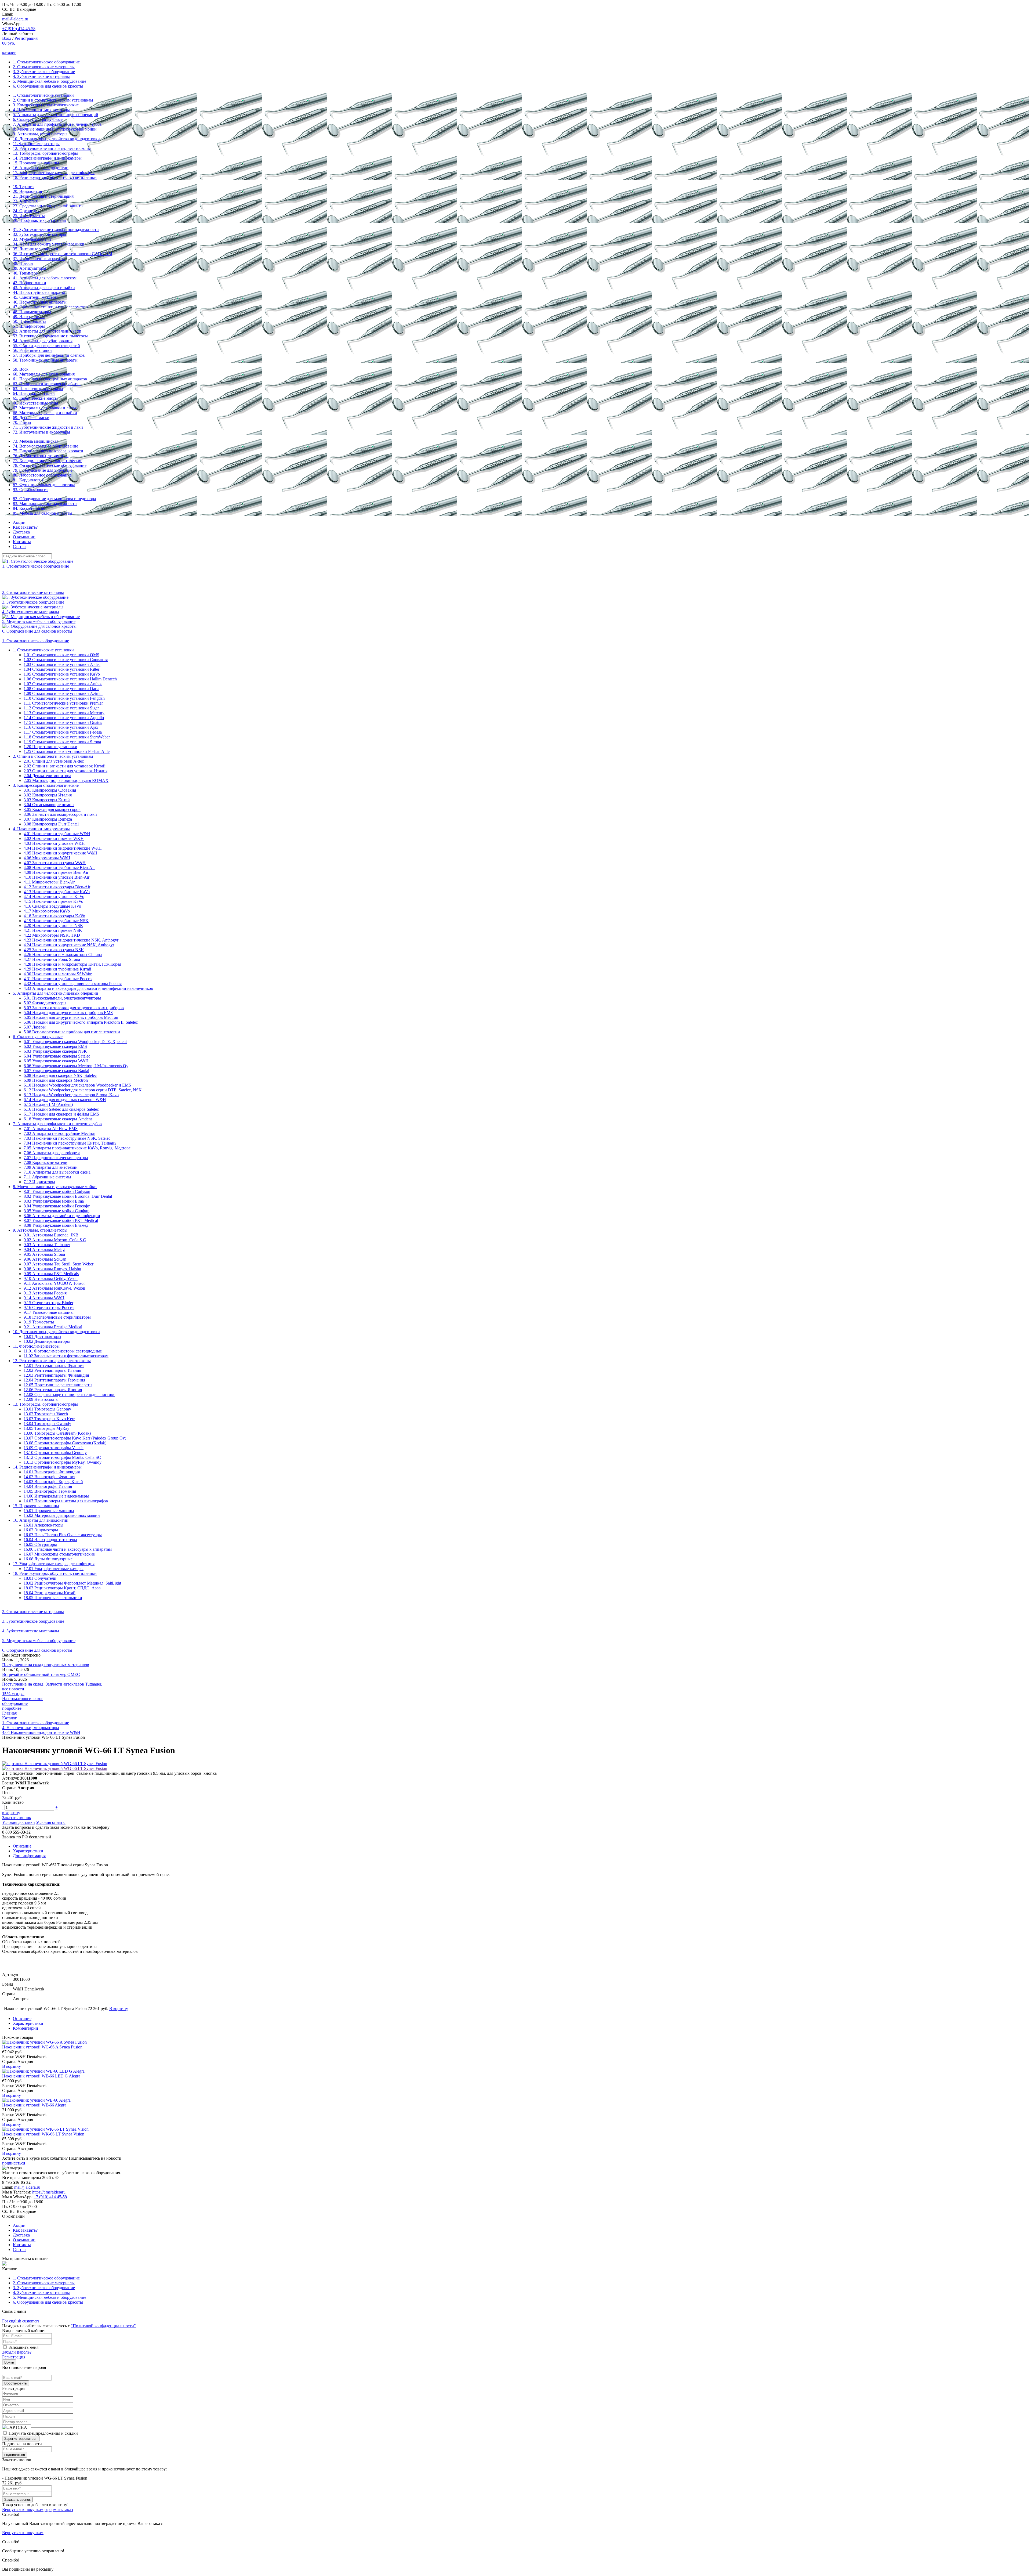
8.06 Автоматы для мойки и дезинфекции (62, 1216)
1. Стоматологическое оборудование (46, 62)
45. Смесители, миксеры (35, 297)
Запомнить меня (23, 2347)
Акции (19, 522)
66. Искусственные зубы (35, 403)
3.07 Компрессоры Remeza (48, 819)
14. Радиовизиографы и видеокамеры (47, 158)
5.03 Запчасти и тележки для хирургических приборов (74, 1008)
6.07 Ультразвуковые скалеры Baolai (56, 1071)
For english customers (21, 2321)
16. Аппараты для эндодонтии (41, 168)
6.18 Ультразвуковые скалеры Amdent (58, 1119)
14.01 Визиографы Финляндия (52, 1472)
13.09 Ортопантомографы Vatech (54, 1448)
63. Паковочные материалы (38, 389)
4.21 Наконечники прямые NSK (53, 930)
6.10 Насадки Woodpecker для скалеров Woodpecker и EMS (77, 1085)
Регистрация (26, 38)
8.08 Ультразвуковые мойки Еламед (56, 1225)
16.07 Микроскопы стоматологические (59, 1554)
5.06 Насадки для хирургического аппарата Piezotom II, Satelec (81, 1022)
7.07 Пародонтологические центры (56, 1158)
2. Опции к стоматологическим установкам (53, 100)
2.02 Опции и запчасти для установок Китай (65, 766)
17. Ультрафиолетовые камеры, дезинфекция (54, 173)
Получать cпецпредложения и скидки (43, 2433)
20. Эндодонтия (27, 191)
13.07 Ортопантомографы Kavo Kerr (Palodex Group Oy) (75, 1438)
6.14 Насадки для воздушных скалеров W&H (65, 1100)
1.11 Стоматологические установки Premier (63, 703)
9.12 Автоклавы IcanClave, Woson (54, 1288)
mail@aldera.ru (15, 19)
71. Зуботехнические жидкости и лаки (48, 427)
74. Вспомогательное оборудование (46, 446)
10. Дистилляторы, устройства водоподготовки (56, 139)
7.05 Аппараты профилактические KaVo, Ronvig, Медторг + (79, 1148)
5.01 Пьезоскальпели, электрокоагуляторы (62, 998)
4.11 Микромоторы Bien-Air (49, 882)
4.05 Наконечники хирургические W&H (61, 853)
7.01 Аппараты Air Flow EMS (51, 1129)
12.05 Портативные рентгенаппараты (58, 1385)
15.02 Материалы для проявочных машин (62, 1515)
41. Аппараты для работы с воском (45, 278)
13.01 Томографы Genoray (47, 1409)
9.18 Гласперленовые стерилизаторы (57, 1317)
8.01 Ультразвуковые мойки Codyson (57, 1191)
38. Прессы (23, 263)
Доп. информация (29, 1856)
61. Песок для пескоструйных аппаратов (50, 379)
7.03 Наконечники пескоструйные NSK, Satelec (67, 1138)
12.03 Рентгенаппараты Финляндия (56, 1375)
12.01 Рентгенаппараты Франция (54, 1365)
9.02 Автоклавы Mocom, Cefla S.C (55, 1240)
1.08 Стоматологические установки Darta (61, 689)
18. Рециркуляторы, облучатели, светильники (55, 177)
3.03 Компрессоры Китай (47, 800)
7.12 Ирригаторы (39, 1182)
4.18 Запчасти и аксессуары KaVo (54, 916)
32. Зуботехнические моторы (39, 234)
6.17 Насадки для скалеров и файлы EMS (61, 1114)
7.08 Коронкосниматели (46, 1162)
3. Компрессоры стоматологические (46, 105)
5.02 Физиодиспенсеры (45, 1003)
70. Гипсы (22, 422)
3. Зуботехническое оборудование (44, 72)
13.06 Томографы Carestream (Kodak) (57, 1433)
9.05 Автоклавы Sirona (44, 1254)
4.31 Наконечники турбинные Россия (58, 979)
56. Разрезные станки (32, 350)
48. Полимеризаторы (32, 312)
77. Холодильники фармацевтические (48, 461)
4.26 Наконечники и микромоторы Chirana (63, 955)
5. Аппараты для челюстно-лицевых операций (56, 115)
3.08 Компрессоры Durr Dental (51, 824)
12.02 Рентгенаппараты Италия (52, 1370)
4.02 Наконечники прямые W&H (54, 838)
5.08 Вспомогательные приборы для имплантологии (72, 1032)
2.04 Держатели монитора (47, 776)
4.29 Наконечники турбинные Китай (57, 969)
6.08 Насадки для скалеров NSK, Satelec (60, 1075)
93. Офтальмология (31, 490)
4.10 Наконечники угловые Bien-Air (57, 877)
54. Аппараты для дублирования (43, 341)
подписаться (14, 2163)
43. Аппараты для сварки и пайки (44, 288)
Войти (9, 2362)
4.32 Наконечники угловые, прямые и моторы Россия (73, 984)
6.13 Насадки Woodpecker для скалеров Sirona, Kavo (71, 1095)
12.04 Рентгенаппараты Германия (54, 1380)
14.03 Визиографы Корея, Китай (53, 1482)
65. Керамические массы (35, 398)
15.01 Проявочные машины (49, 1511)
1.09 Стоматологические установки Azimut (63, 693)
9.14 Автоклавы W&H (44, 1298)
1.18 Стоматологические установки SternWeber (67, 737)
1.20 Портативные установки (50, 747)
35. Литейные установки (36, 249)
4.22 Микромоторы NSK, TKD (52, 935)
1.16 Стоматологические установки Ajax (61, 727)
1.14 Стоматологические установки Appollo (64, 718)
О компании (24, 537)
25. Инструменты (29, 216)
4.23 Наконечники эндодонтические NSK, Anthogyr (71, 940)
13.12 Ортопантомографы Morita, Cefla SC (62, 1457)
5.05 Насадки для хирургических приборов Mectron (71, 1017)
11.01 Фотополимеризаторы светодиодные (63, 1351)
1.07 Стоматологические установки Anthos (63, 684)
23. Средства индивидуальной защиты (48, 206)
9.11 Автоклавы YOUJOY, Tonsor (54, 1283)
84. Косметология (29, 508)
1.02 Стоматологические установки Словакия (66, 660)
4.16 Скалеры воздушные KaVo (52, 906)
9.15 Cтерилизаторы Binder (48, 1303)
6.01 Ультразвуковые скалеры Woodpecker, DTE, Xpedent (75, 1042)
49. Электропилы (29, 317)
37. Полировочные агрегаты (39, 259)
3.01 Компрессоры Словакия (50, 790)
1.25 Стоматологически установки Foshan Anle (67, 751)
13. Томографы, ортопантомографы (45, 153)
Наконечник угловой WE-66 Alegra (34, 2105)
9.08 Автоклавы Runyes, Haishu (52, 1269)
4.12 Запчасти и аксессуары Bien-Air (57, 887)
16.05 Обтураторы (40, 1544)
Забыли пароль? (17, 2352)
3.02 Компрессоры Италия (48, 795)
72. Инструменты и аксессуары (41, 432)
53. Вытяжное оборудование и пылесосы (50, 336)
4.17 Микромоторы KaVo (47, 911)
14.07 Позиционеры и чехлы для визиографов (66, 1501)
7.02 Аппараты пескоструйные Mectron (59, 1133)
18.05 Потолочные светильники (53, 1598)
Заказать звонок (17, 1818)
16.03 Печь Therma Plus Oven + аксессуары (63, 1535)
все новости (13, 1689)
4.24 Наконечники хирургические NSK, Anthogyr (69, 945)
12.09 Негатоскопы (41, 1399)
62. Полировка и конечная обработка (47, 384)
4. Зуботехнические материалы (41, 76)
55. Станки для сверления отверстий (46, 346)
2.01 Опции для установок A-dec (54, 761)
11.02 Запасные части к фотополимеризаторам (66, 1356)
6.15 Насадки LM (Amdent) (48, 1104)
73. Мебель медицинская (36, 441)
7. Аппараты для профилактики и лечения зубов (57, 124)
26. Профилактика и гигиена (39, 220)
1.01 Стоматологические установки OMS (61, 655)
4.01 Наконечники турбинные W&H (57, 834)
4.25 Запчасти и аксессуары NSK (54, 950)
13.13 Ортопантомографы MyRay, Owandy (63, 1462)
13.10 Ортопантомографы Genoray (55, 1453)
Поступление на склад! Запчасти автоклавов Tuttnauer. (52, 1684)
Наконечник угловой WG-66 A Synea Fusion (42, 2047)
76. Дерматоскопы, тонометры (41, 456)
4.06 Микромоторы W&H (47, 858)
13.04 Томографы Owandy (47, 1424)
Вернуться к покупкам (23, 2510)
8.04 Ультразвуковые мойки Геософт (57, 1206)
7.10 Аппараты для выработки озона (57, 1172)
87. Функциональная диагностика (44, 485)
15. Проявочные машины (36, 163)
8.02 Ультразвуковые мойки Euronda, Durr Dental (68, 1196)
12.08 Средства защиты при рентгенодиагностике (69, 1395)
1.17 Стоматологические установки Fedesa (63, 732)
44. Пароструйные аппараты (39, 292)
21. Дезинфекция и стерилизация (43, 196)
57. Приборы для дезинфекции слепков (49, 355)
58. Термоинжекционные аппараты (45, 360)
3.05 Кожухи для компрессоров (52, 809)
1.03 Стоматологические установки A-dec (62, 664)
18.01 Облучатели (40, 1578)
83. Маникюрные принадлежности (45, 504)
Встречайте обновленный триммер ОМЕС (41, 1674)
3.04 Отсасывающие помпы (49, 805)
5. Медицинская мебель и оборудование (50, 81)
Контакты (22, 542)
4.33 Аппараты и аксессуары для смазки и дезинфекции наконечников (88, 988)
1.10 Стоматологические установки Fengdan (64, 698)
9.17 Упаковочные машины (49, 1312)
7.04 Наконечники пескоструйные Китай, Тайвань (70, 1143)
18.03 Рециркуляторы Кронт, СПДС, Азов (62, 1588)
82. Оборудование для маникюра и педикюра (54, 499)
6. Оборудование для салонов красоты (48, 86)
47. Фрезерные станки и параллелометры (51, 307)
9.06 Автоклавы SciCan (45, 1259)
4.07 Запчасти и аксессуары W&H (55, 863)
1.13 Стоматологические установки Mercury (64, 713)
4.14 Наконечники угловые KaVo (54, 896)
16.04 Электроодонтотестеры (50, 1540)
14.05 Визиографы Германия (50, 1491)
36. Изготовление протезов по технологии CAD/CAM (63, 254)
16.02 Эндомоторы (41, 1530)
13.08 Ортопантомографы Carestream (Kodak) (65, 1443)
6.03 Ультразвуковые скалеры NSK (55, 1051)
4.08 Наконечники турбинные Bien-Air (59, 867)
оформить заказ (59, 2510)
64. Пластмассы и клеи (34, 393)
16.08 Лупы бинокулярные (48, 1559)
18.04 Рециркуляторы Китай (50, 1593)
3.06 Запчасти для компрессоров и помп (60, 814)
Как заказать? (25, 527)
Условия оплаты (51, 1822)
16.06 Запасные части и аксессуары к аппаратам (68, 1549)
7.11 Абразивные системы (47, 1177)
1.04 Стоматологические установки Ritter (61, 669)
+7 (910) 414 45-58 (19, 29)
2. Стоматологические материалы (44, 67)
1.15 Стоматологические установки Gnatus (63, 722)
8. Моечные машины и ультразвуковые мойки (55, 129)
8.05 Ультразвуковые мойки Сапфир (57, 1211)
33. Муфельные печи (32, 239)
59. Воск (21, 369)
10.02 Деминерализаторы (47, 1341)
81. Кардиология (28, 480)
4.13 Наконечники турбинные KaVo (57, 892)
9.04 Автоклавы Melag (44, 1249)
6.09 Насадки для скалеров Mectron (56, 1080)
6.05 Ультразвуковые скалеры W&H (56, 1061)
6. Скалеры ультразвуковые (38, 119)
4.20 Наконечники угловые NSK (53, 926)
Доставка (21, 532)
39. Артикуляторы (30, 268)
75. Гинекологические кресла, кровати (48, 451)
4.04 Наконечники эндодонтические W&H (63, 848)
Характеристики (28, 1851)
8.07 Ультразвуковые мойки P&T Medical (61, 1220)
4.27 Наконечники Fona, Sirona (52, 959)
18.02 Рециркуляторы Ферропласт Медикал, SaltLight (72, 1583)
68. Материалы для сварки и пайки (45, 413)
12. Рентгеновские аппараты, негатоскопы (52, 148)
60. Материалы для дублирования (44, 374)
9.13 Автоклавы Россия (45, 1293)
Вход (7, 38)
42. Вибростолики (30, 283)
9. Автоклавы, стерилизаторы (40, 134)
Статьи (19, 546)
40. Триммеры (26, 273)
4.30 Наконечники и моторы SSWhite (58, 974)
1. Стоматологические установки (43, 95)
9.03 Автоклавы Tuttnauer (47, 1245)
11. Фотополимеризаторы (36, 144)
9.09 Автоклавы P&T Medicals (51, 1274)
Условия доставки (19, 1822)
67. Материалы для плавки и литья (45, 408)
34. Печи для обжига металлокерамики (49, 244)
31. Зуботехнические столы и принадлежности (56, 230)
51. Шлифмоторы (29, 326)
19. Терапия (24, 187)
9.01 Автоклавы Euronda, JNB (51, 1235)
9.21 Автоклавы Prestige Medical (53, 1327)
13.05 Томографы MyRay (46, 1428)
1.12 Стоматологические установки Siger (61, 708)
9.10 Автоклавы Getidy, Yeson (51, 1278)
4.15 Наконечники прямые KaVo (53, 901)
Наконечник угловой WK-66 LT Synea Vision (43, 2134)
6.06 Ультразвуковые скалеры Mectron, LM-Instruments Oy (76, 1066)
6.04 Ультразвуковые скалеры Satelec (57, 1056)
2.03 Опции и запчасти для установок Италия (66, 771)
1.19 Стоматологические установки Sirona (62, 742)
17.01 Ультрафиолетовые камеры (54, 1569)
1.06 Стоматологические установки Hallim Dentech (70, 679)
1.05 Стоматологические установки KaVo (62, 674)
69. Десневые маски (31, 418)
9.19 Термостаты (39, 1322)
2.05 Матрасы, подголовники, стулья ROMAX (66, 780)
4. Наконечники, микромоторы (41, 110)
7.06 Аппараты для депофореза (52, 1153)
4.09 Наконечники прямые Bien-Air (56, 872)
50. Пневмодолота (30, 321)
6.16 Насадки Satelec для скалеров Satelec (61, 1109)
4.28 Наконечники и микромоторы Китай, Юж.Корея (72, 964)
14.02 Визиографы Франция (49, 1477)
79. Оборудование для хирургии (42, 470)
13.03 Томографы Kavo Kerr (49, 1419)
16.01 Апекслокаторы (43, 1525)
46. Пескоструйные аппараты (40, 302)
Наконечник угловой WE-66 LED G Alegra (41, 2076)
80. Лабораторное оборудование (42, 475)
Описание (22, 1846)
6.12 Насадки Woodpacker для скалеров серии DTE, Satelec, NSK (83, 1090)
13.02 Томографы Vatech (46, 1414)
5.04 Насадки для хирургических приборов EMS (68, 1013)
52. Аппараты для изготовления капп (47, 331)
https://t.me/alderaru (49, 2192)
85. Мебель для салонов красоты (43, 513)
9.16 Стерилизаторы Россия (49, 1307)
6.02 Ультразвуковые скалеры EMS (55, 1046)
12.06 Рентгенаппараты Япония (53, 1390)
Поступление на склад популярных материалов (46, 1665)
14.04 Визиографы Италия (48, 1486)
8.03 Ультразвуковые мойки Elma (54, 1201)
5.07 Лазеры (35, 1027)
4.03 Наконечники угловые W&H (54, 843)
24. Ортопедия (26, 211)
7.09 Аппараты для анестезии (51, 1167)
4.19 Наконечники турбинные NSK (56, 921)
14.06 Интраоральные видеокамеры (56, 1496)
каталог (9, 53)
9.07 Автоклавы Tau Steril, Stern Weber (59, 1264)
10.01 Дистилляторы (42, 1336)
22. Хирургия (25, 201)
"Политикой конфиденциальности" (103, 2326)
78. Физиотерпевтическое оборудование (50, 465)
